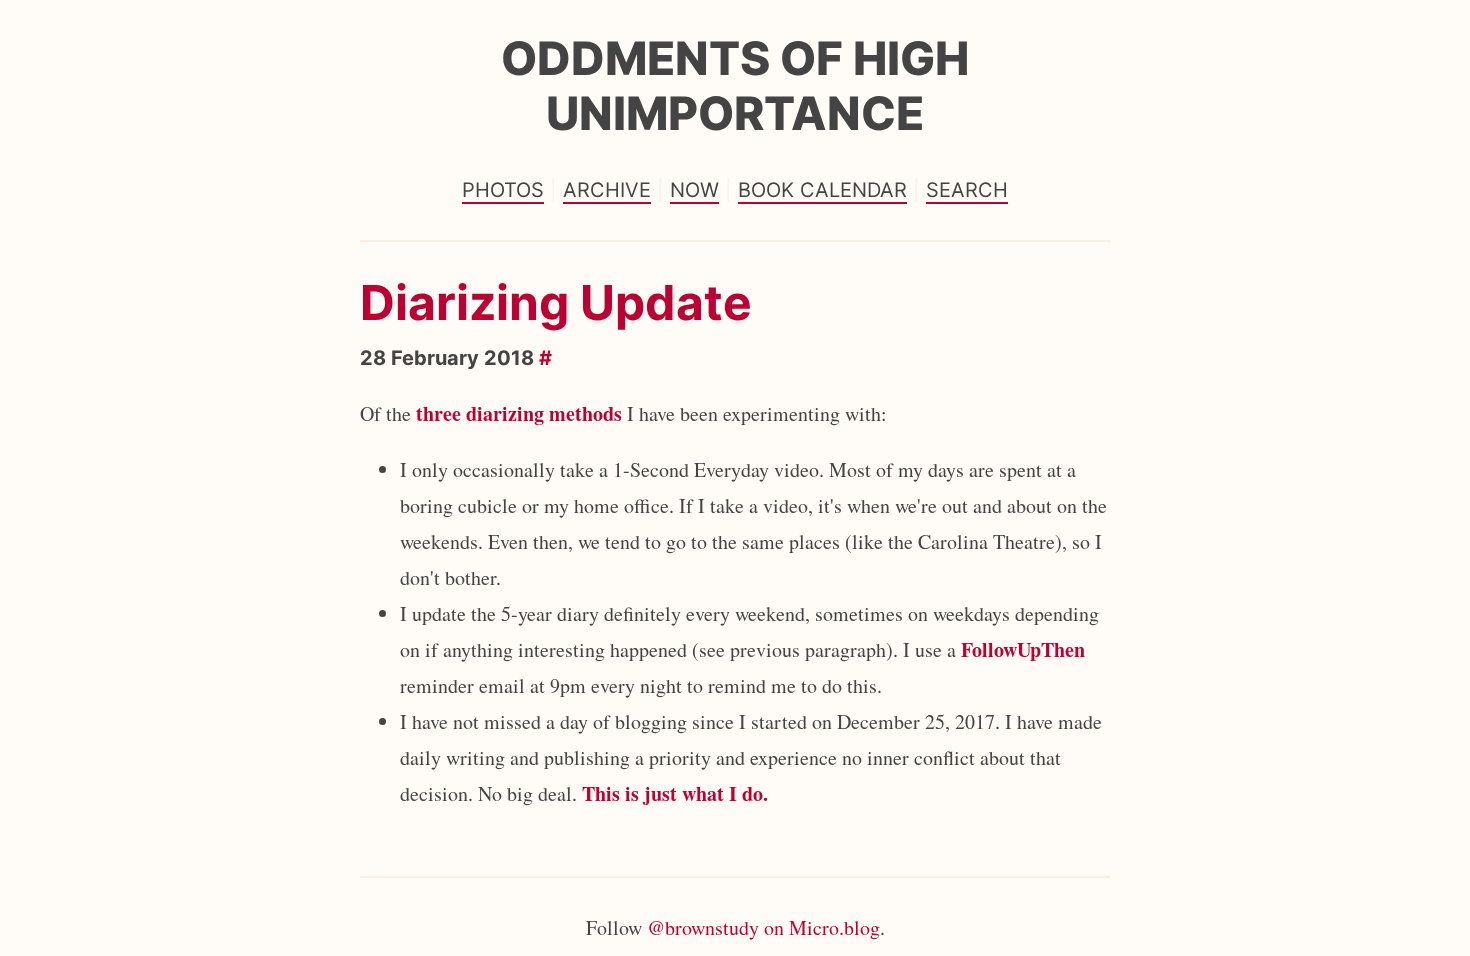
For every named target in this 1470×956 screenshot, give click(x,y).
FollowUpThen (1023, 649)
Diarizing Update (556, 302)
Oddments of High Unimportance (735, 85)
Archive (607, 190)
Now (694, 190)
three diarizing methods (519, 413)
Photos (503, 190)
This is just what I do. (675, 793)
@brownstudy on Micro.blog (763, 927)
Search (967, 190)
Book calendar (822, 190)
